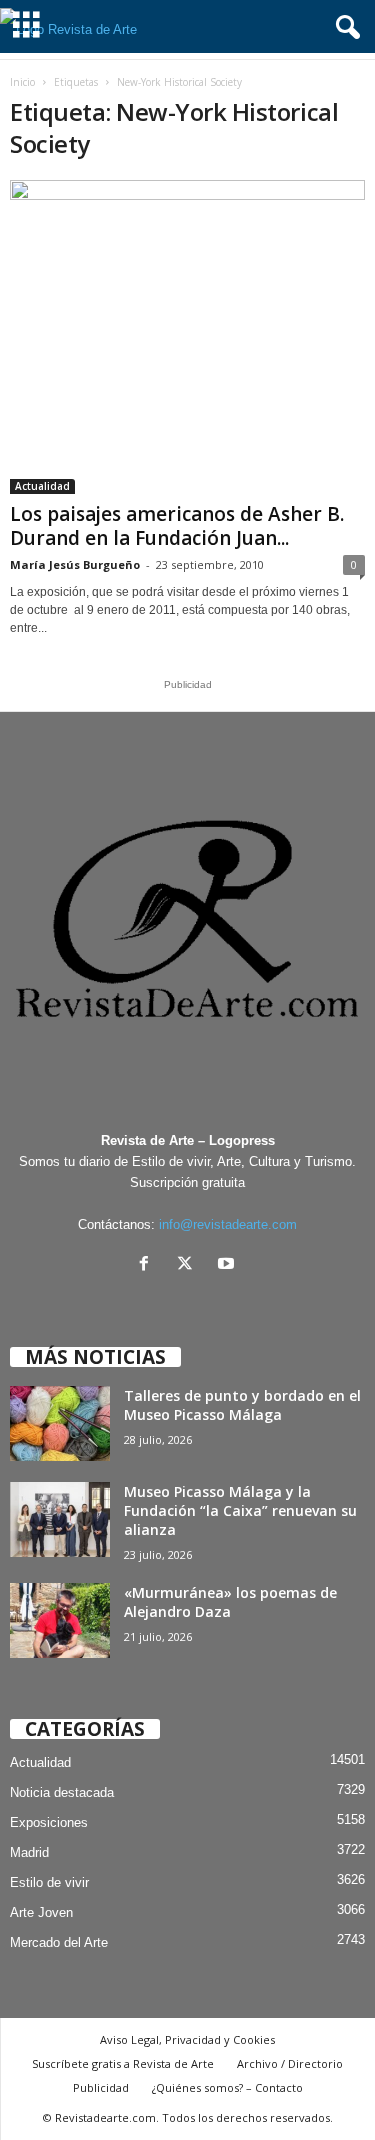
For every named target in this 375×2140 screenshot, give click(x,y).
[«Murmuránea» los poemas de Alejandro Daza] (60, 1620)
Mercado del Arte (59, 1942)
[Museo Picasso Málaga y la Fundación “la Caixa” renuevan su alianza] (60, 1519)
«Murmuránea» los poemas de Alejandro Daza (230, 1602)
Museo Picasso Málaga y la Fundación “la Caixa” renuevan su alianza (240, 1510)
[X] (189, 1265)
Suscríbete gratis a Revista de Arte (123, 2063)
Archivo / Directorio (290, 2063)
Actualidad (42, 486)
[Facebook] (148, 1265)
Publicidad (101, 2087)
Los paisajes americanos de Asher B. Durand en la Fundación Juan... (177, 526)
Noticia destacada (62, 1792)
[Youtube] (228, 1265)
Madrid (29, 1852)
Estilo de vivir (49, 1882)
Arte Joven (41, 1912)
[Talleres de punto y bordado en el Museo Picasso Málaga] (60, 1423)
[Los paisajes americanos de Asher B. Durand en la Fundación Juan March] (187, 337)
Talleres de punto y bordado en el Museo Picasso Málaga (242, 1405)
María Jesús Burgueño (75, 564)
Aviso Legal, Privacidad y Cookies (187, 2039)
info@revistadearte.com (228, 1224)
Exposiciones (49, 1822)
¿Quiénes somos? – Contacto (227, 2087)
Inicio (22, 82)
